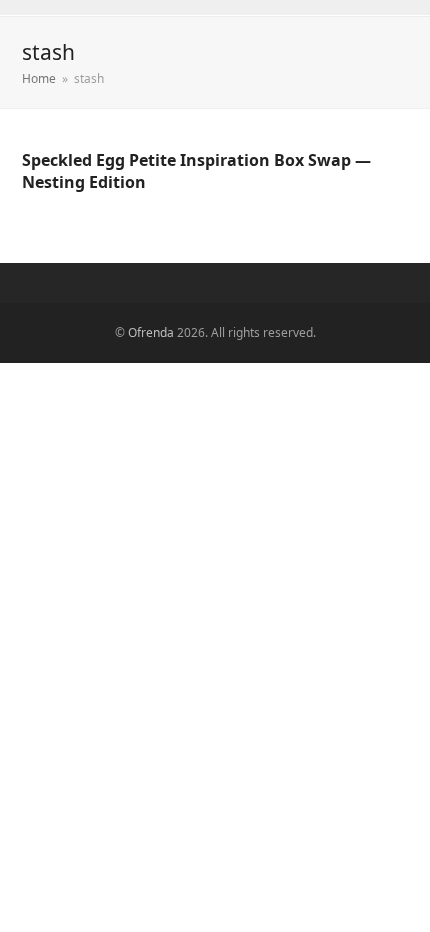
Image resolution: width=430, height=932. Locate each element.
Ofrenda (151, 332)
